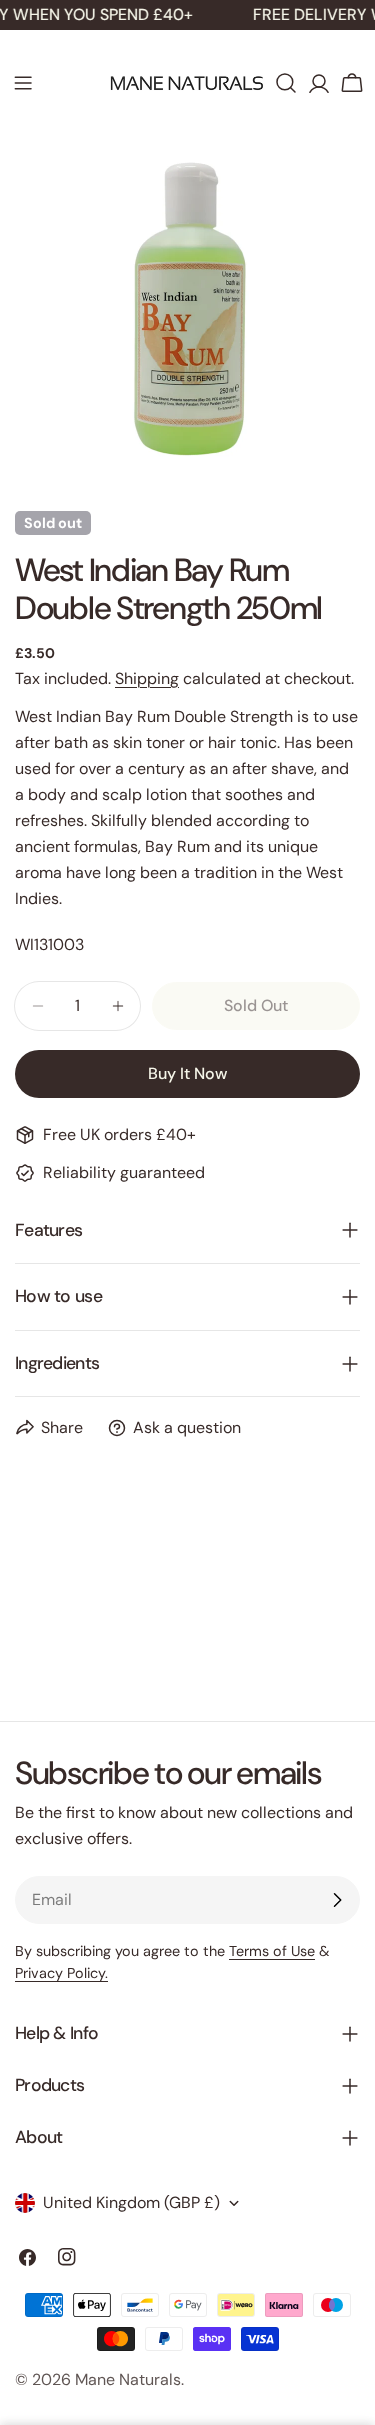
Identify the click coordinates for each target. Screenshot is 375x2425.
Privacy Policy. (61, 1973)
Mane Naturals (128, 2379)
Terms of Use (272, 1951)
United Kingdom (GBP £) (131, 2202)
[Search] (286, 83)
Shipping (147, 678)
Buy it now (187, 1073)
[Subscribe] (337, 1900)
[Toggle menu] (23, 83)
